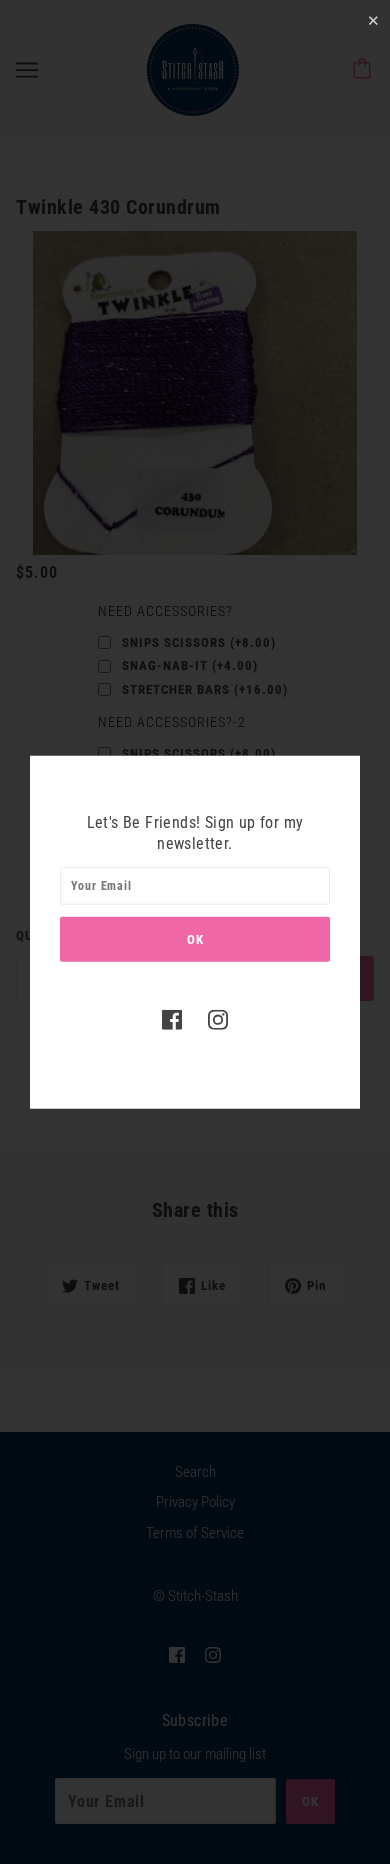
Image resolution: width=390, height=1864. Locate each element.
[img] (172, 1019)
